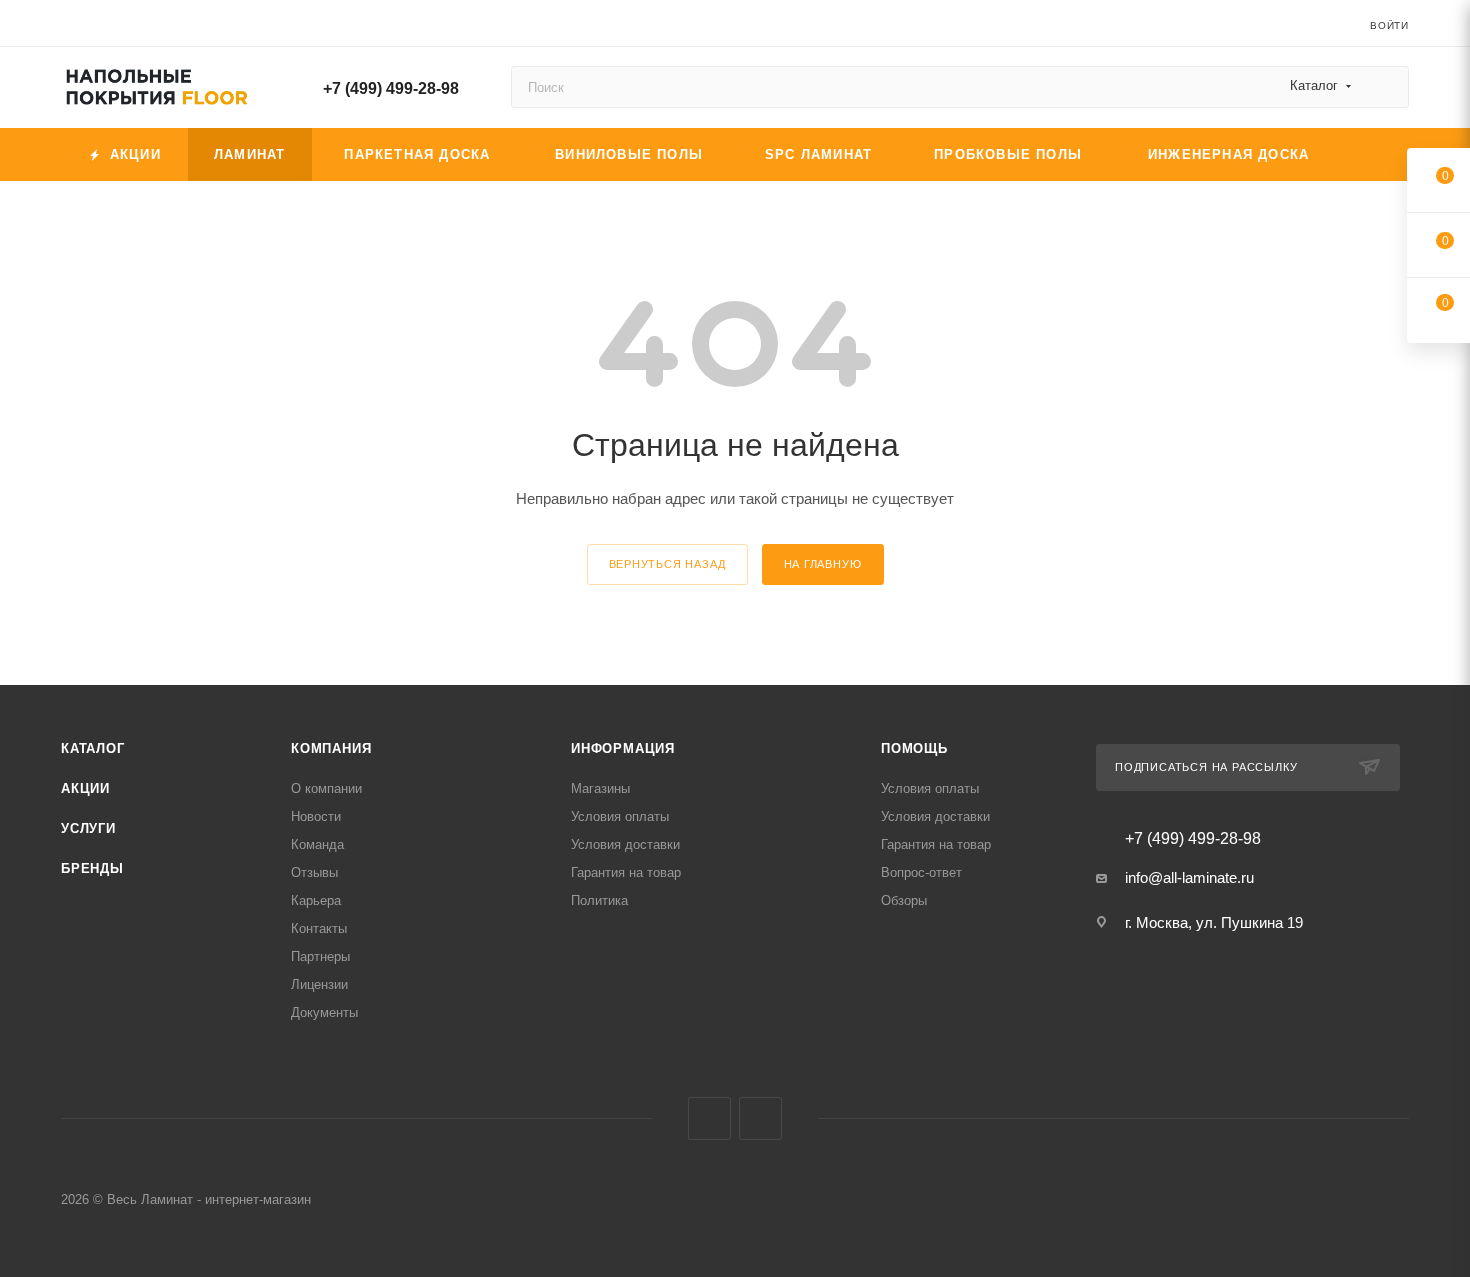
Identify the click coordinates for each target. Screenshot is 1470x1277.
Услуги (88, 828)
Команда (317, 844)
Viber (709, 1118)
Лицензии (319, 984)
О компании (326, 788)
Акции (85, 788)
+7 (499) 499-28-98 (391, 88)
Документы (324, 1012)
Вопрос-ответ (921, 872)
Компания (331, 748)
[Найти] (1384, 87)
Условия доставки (625, 844)
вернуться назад (667, 564)
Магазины (600, 788)
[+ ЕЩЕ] (1376, 154)
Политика (599, 900)
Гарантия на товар (626, 872)
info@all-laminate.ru (1189, 877)
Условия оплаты (620, 816)
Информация (623, 748)
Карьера (316, 900)
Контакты (319, 928)
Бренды (92, 868)
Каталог (93, 748)
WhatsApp (760, 1118)
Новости (316, 816)
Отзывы (314, 872)
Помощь (914, 748)
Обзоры (904, 900)
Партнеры (320, 956)
